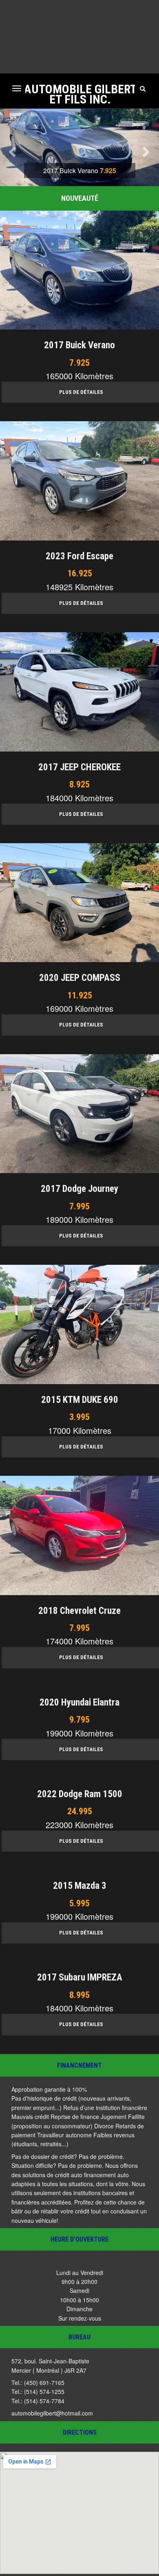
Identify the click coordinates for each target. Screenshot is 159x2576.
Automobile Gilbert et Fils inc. (80, 93)
